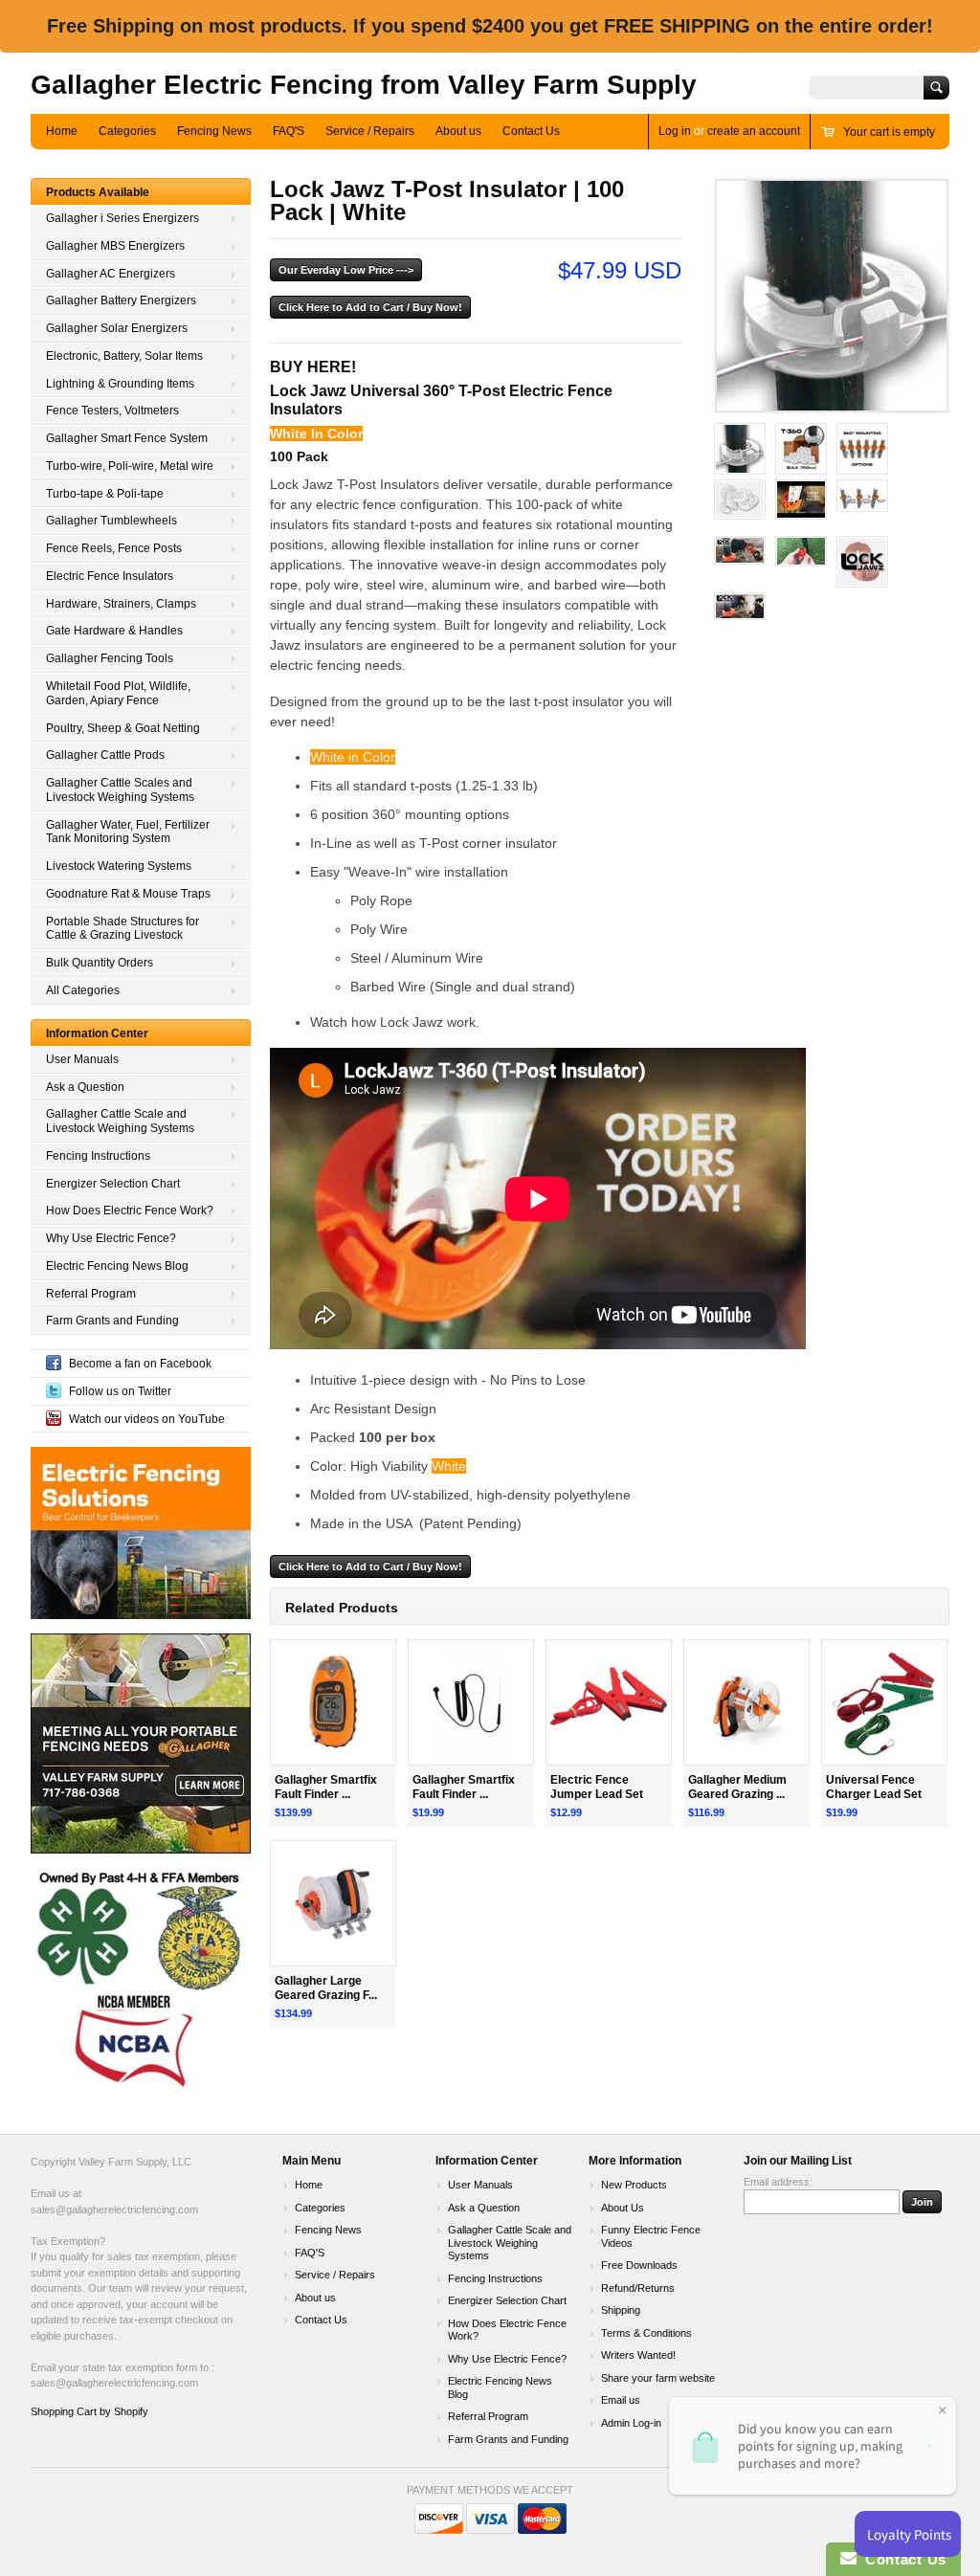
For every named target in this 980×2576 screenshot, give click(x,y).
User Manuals (82, 1059)
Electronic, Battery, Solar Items (124, 356)
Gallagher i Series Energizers (122, 218)
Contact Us (531, 131)
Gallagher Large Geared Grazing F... (326, 1988)
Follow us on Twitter (120, 1391)
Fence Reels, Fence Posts (114, 548)
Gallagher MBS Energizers (115, 246)
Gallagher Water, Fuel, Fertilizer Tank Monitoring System (128, 832)
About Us (623, 2208)
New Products (634, 2185)
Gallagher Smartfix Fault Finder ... (326, 1787)
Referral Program (91, 1294)
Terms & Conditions (646, 2333)
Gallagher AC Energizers (111, 274)
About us (458, 131)
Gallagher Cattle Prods (105, 755)
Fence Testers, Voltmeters (112, 411)
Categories (127, 131)
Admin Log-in (631, 2423)
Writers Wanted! (638, 2355)
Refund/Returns (638, 2288)
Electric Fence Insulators (110, 576)
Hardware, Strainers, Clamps (121, 604)
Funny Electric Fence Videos (651, 2236)
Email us (621, 2400)
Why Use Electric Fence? (111, 1238)
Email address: (778, 2182)
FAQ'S (289, 131)
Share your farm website (658, 2378)
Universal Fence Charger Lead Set (874, 1787)
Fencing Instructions (98, 1156)
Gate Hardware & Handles (114, 631)
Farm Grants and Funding (112, 1321)
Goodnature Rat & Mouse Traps (128, 894)
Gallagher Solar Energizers (117, 328)
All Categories (83, 990)
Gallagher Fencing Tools (110, 658)
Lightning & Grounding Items (120, 384)
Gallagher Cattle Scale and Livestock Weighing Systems (120, 1121)
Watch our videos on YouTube (147, 1419)
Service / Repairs (370, 131)
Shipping (621, 2310)
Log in (675, 131)
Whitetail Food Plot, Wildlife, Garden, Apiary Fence (118, 693)
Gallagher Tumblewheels (111, 521)
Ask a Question (85, 1087)
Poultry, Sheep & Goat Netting (123, 728)
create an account (754, 131)
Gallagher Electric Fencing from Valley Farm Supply (364, 85)
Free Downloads (639, 2265)
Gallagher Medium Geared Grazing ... (737, 1787)
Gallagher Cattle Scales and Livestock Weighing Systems (120, 790)
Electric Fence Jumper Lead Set (597, 1787)
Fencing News (214, 131)
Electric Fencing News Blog (117, 1266)
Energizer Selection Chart (113, 1184)
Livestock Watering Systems (119, 866)
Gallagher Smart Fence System (127, 438)
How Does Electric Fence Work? (130, 1210)
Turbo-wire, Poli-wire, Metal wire (130, 466)
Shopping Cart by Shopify (89, 2411)
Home (62, 131)
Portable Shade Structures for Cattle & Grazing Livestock (122, 929)
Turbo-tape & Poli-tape (105, 494)
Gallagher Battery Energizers (121, 300)
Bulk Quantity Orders (100, 963)
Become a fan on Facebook (140, 1364)
